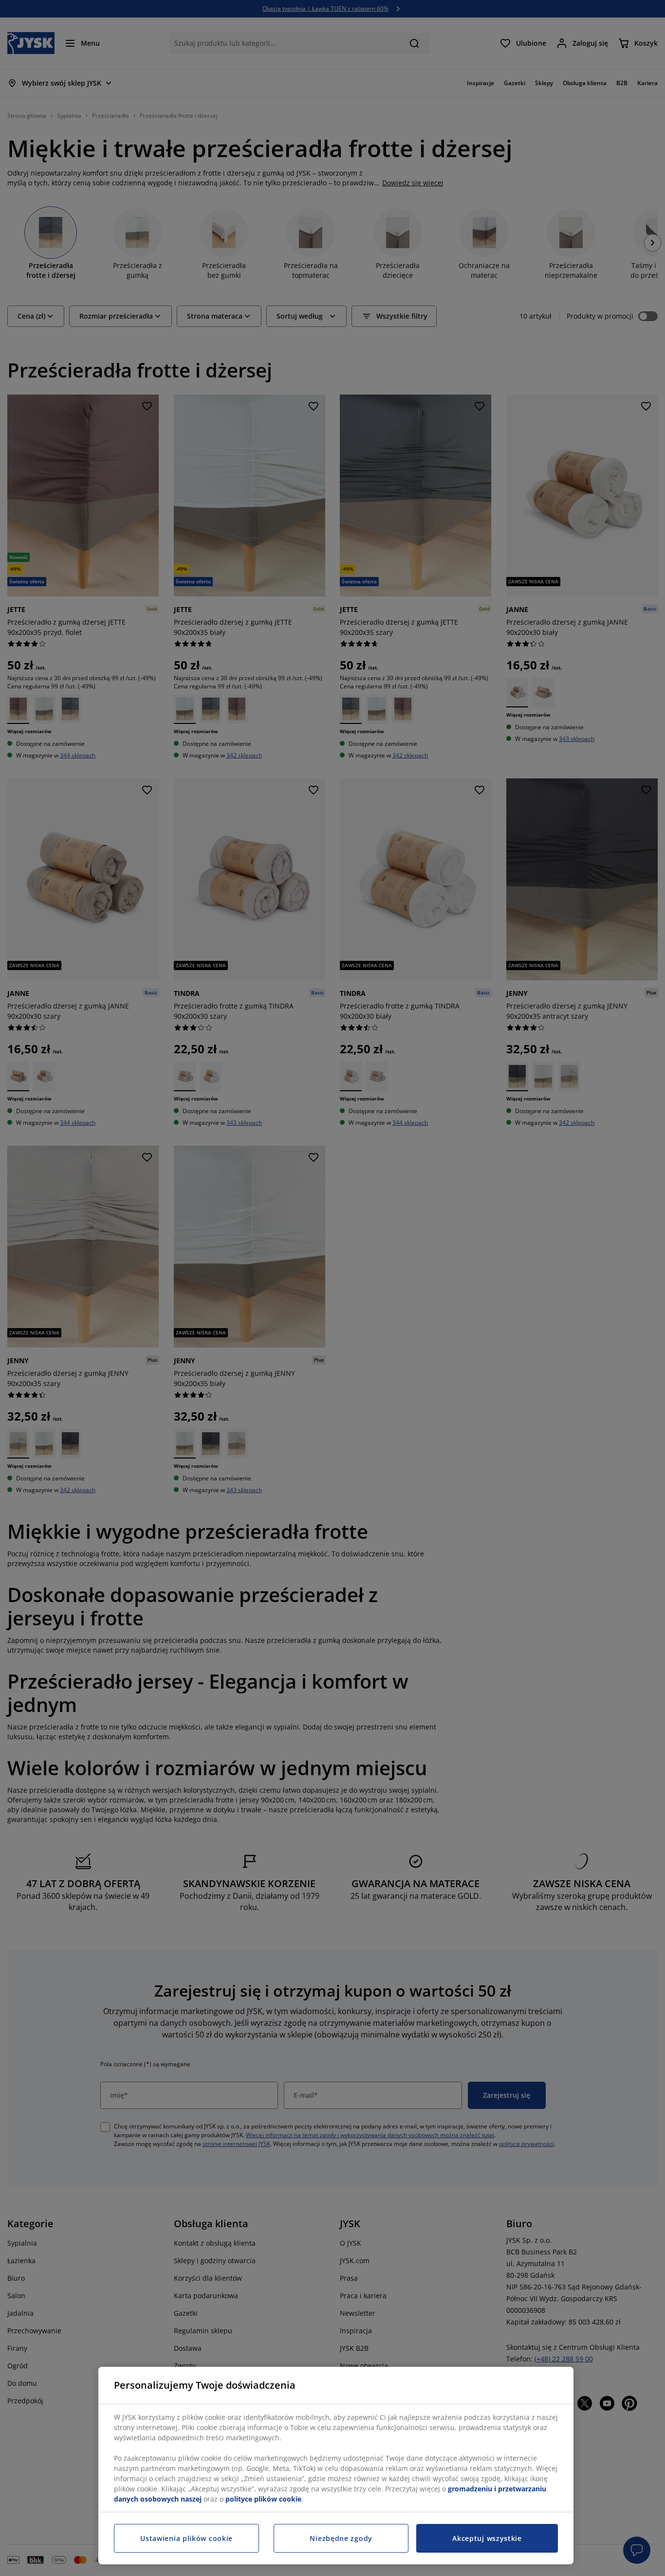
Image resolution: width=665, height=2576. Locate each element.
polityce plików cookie (263, 2499)
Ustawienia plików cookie (186, 2538)
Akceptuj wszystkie (487, 2538)
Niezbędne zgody (341, 2538)
